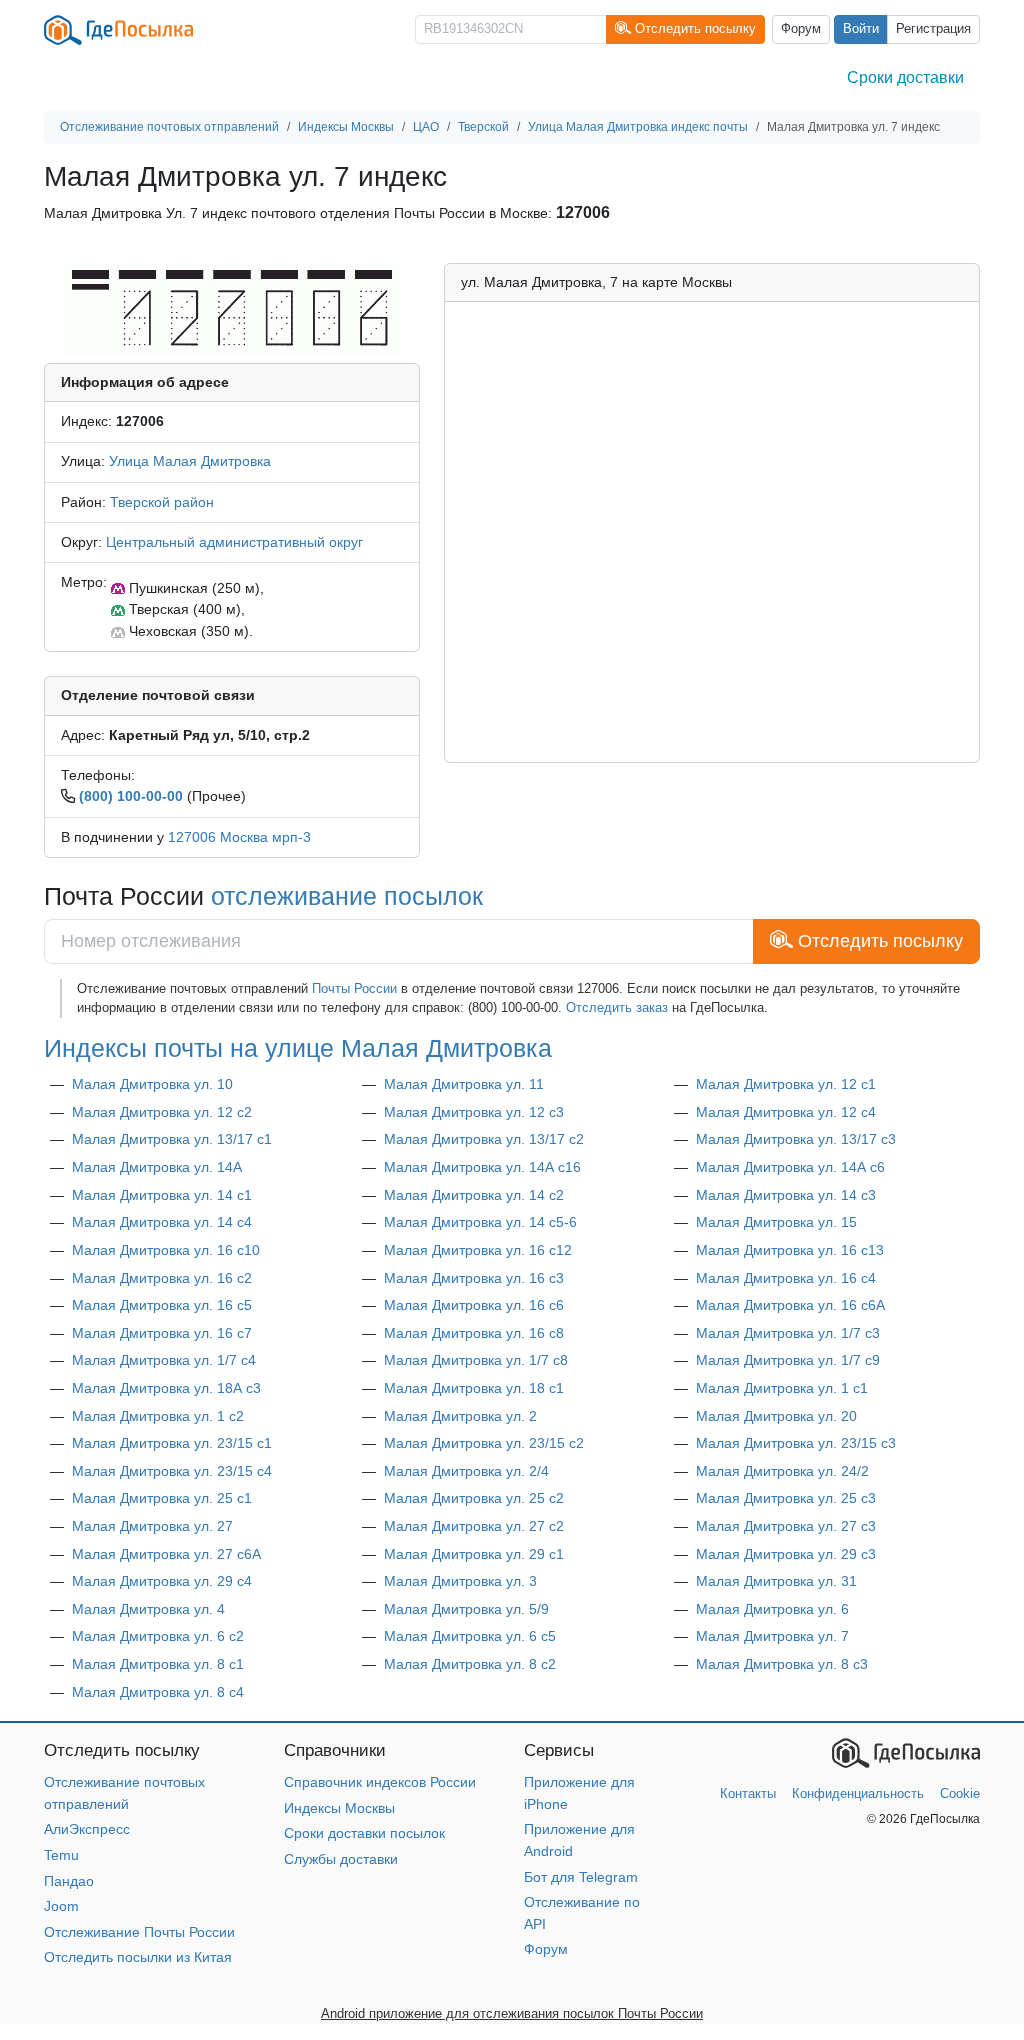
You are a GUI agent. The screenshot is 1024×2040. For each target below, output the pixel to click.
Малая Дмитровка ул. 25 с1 (162, 1498)
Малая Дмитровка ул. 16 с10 (166, 1250)
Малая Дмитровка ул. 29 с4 (162, 1581)
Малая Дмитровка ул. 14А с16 (482, 1167)
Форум (801, 29)
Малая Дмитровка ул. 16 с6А (790, 1305)
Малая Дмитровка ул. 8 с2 (470, 1664)
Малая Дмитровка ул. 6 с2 (158, 1636)
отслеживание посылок (347, 896)
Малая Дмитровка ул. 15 (776, 1222)
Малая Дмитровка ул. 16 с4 (786, 1278)
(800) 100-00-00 (131, 796)
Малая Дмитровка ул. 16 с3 (474, 1278)
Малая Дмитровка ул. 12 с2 (162, 1112)
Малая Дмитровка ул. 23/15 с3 (796, 1443)
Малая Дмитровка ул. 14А (157, 1167)
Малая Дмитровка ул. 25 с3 (786, 1498)
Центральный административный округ (234, 542)
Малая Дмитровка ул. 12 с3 (474, 1112)
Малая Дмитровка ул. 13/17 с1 (172, 1139)
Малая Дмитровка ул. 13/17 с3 (796, 1139)
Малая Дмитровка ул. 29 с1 (474, 1554)
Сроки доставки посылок (364, 1833)
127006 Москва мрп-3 (239, 837)
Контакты (748, 1793)
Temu (61, 1855)
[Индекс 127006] (232, 308)
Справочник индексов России (380, 1782)
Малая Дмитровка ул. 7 (772, 1636)
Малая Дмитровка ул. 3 (460, 1581)
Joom (61, 1906)
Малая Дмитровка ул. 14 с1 (162, 1195)
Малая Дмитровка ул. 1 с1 (782, 1388)
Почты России (354, 988)
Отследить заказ (617, 1007)
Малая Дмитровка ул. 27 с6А (166, 1554)
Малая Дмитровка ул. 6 (772, 1609)
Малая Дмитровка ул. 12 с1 (786, 1084)
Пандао (69, 1881)
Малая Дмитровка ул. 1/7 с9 (788, 1360)
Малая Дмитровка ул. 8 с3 (782, 1664)
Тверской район (162, 502)
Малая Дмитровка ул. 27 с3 (786, 1526)
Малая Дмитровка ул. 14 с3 (786, 1195)
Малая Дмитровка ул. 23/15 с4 (172, 1471)
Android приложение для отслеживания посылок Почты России (512, 2013)
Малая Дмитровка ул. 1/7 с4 (164, 1360)
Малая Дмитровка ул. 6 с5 (470, 1636)
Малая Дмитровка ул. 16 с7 (162, 1333)
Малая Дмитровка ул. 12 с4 (786, 1112)
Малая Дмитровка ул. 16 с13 (790, 1250)
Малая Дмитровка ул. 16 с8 (474, 1333)
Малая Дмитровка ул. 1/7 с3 (788, 1333)
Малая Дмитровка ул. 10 (152, 1084)
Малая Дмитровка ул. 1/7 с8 (476, 1360)
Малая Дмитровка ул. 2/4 (466, 1471)
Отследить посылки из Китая (138, 1957)
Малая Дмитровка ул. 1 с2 (158, 1416)
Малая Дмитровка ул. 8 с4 (158, 1692)
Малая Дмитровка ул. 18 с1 (474, 1388)
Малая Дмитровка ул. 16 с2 (162, 1278)
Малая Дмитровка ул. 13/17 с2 (484, 1139)
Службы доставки (341, 1859)
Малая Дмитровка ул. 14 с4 (162, 1222)
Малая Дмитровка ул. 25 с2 (474, 1498)
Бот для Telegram (581, 1877)
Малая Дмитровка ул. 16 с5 (162, 1305)
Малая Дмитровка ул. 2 (460, 1416)
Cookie (960, 1793)
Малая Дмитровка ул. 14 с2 (474, 1195)
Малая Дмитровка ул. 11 (464, 1084)
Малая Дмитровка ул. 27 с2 (474, 1526)
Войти (861, 29)
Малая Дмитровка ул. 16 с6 (474, 1305)
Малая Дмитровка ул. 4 (148, 1609)
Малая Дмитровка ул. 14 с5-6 (480, 1222)
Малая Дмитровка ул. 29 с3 (786, 1554)
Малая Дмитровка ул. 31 (776, 1581)
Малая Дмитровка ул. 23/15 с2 (484, 1443)
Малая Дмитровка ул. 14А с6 (790, 1167)
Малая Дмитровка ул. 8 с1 (158, 1664)
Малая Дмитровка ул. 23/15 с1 (172, 1443)
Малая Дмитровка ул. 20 (776, 1416)
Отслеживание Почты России (139, 1932)
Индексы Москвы (339, 1808)
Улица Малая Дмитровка (190, 461)
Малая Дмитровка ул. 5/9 (466, 1609)
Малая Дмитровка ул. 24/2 (782, 1471)
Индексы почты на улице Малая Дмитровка (298, 1048)
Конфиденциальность (858, 1793)
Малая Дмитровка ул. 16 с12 (478, 1250)
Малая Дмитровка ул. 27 (152, 1526)
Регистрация (933, 29)
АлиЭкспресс (87, 1829)
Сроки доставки (905, 77)
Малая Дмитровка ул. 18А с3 (166, 1388)
